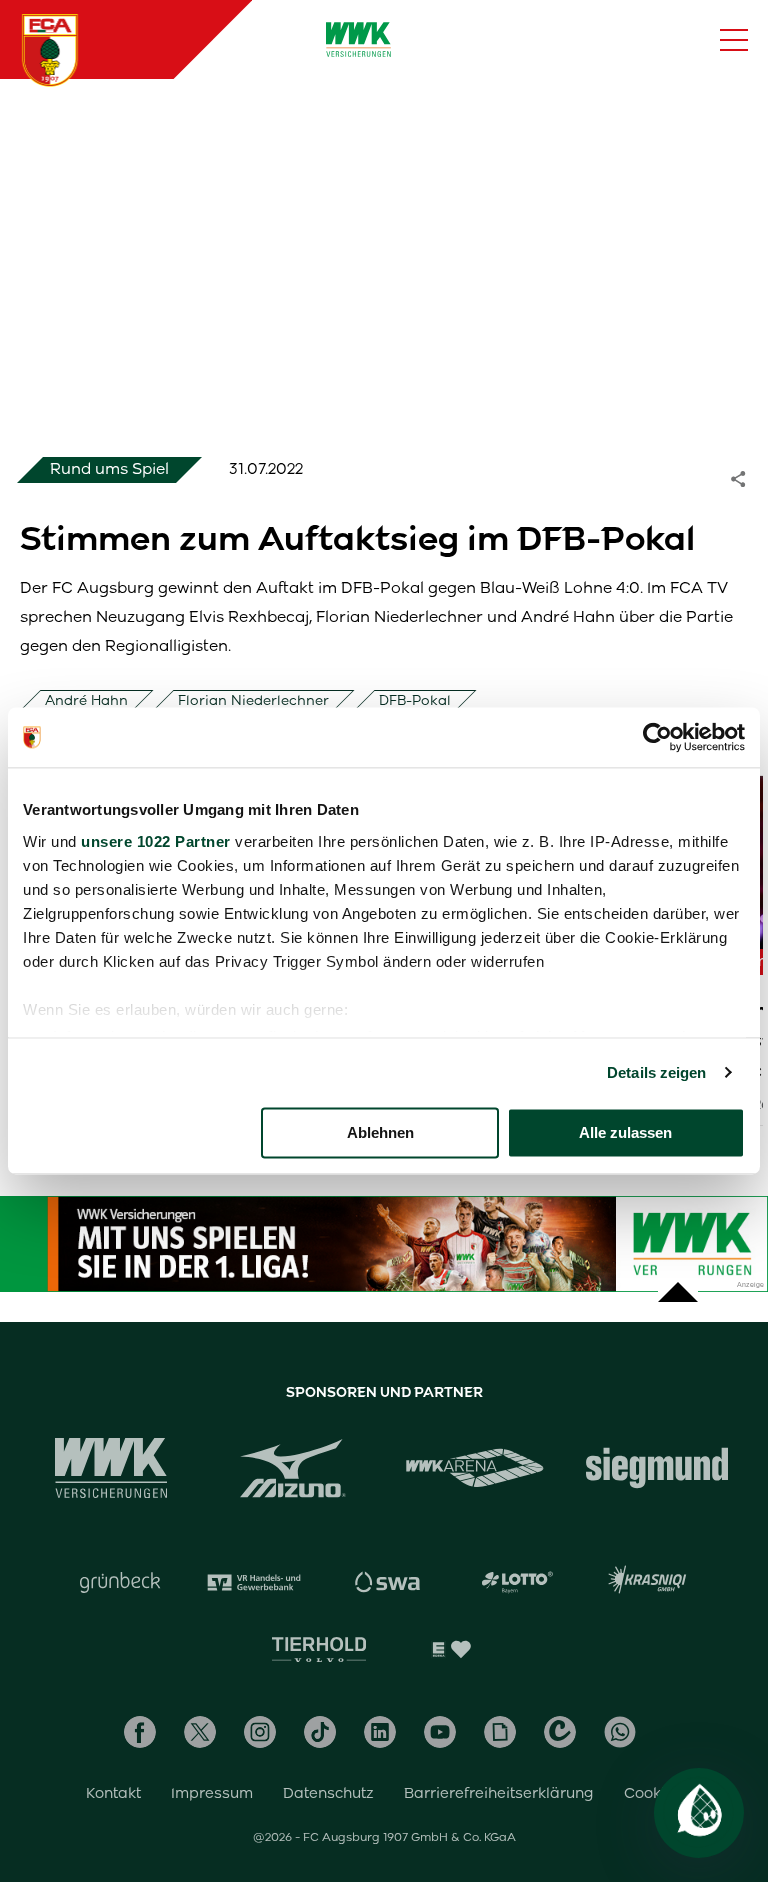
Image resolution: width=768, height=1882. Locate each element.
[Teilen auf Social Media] (748, 477)
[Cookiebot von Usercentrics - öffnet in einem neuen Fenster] (657, 737)
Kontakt (113, 1793)
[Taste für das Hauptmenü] (734, 40)
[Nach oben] (678, 1282)
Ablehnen (380, 1132)
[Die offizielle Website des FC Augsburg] (50, 50)
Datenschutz (328, 1793)
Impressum (212, 1793)
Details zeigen (656, 1072)
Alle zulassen (625, 1132)
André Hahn (86, 700)
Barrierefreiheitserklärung (499, 1793)
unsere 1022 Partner (156, 841)
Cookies (653, 1793)
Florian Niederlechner (253, 700)
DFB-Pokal (415, 700)
